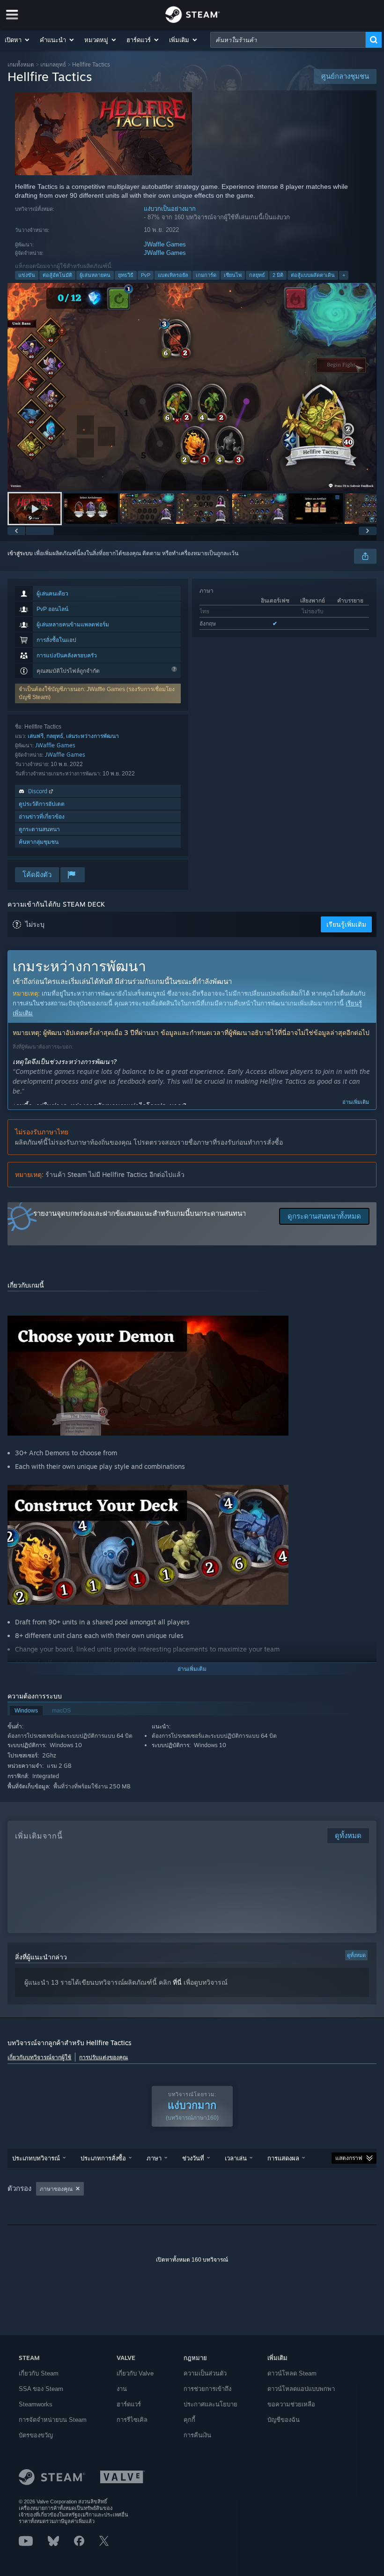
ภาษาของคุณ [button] (56, 2189)
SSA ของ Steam (41, 2389)
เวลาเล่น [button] (236, 2158)
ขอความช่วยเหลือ (291, 2404)
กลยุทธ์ (257, 275)
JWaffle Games (165, 244)
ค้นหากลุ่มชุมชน (39, 842)
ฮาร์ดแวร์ (129, 2404)
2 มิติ (278, 275)
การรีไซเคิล (132, 2420)
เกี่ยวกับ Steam (39, 2373)
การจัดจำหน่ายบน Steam (53, 2420)
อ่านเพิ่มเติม (356, 1102)
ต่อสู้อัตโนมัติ (57, 275)
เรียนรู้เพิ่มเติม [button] (346, 924)
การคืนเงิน (197, 2435)
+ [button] (344, 275)
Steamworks (36, 2404)
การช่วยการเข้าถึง (207, 2389)
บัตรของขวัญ (36, 2435)
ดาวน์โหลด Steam (292, 2373)
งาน (122, 2389)
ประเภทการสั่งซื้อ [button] (103, 2158)
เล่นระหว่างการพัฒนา (92, 736)
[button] (18, 40)
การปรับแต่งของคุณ (103, 2057)
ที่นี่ (177, 1982)
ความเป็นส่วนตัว (205, 2373)
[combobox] (288, 40)
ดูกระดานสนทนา (39, 829)
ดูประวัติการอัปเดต (42, 804)
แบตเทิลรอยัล (173, 275)
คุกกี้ (189, 2420)
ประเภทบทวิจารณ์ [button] (36, 2158)
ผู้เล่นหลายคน (95, 275)
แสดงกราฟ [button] (349, 2158)
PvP (146, 275)
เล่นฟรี (36, 736)
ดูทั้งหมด (356, 1955)
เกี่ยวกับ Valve (135, 2373)
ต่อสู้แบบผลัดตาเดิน (313, 275)
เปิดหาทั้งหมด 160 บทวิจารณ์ (192, 2260)
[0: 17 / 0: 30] (192, 387)
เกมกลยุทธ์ (53, 64)
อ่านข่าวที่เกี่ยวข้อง (42, 816)
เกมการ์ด (206, 275)
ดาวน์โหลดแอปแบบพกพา (301, 2389)
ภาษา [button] (154, 2158)
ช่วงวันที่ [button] (193, 2158)
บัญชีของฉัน (284, 2420)
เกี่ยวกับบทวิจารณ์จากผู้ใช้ (39, 2057)
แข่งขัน (27, 275)
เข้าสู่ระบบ (20, 553)
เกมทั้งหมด (21, 64)
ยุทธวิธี (126, 275)
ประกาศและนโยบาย (210, 2404)
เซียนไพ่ (233, 275)
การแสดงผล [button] (283, 2158)
